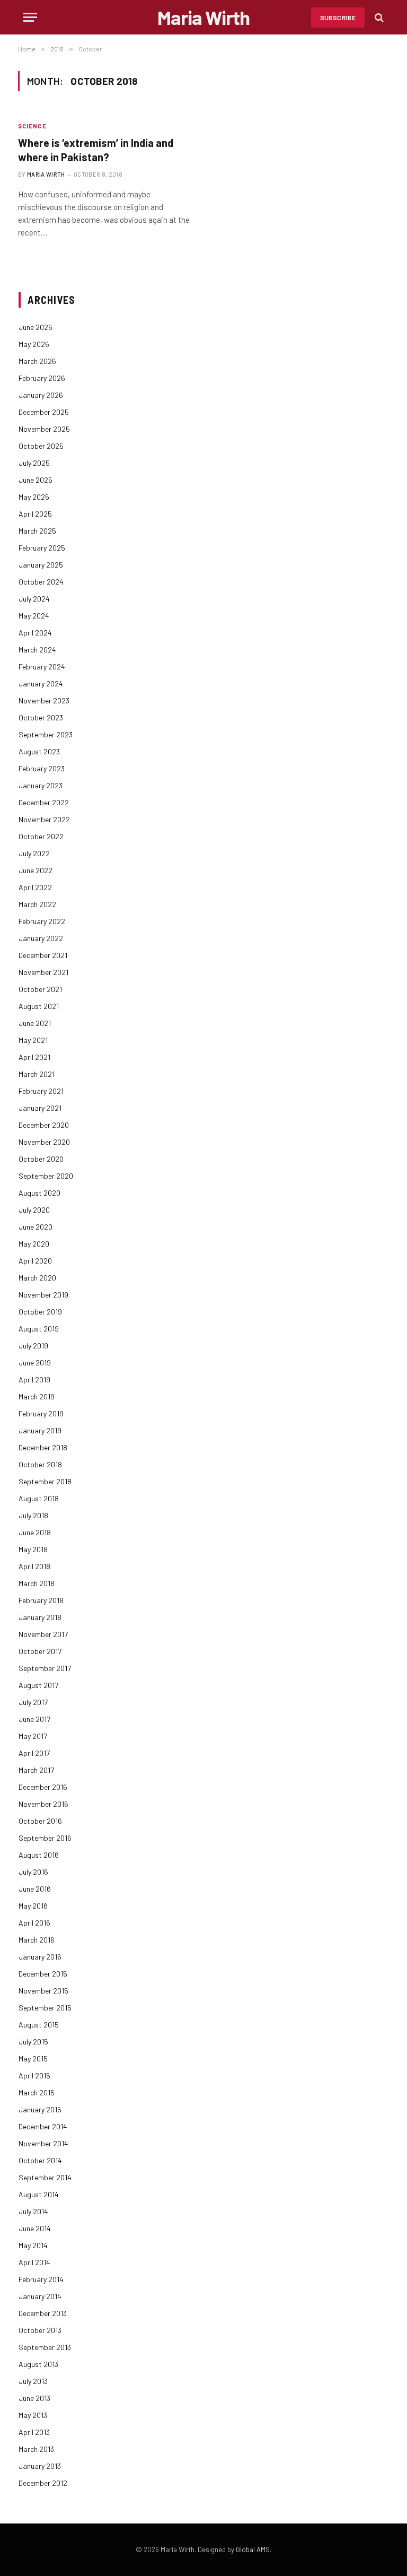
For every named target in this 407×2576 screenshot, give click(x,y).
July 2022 (34, 853)
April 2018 (34, 1566)
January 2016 (40, 1957)
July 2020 (34, 1210)
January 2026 (41, 395)
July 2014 (33, 2211)
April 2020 (35, 1261)
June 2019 (35, 1363)
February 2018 (41, 1600)
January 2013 (40, 2466)
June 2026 (36, 327)
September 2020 (46, 1176)
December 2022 (44, 802)
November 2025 (44, 429)
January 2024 (41, 684)
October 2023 (41, 717)
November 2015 (43, 1991)
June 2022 (36, 870)
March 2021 (37, 1074)
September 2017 (45, 1668)
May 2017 (33, 1736)
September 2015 (45, 2008)
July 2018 (33, 1515)
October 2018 (40, 1464)
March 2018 (37, 1583)
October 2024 (41, 582)
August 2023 (39, 751)
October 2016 (40, 1821)
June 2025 (36, 480)
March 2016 (37, 1940)
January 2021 (40, 1108)
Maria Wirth (46, 174)
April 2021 (34, 1057)
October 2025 (41, 446)
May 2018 (33, 1549)
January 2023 (41, 785)
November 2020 (44, 1142)
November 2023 (44, 700)
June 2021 (35, 1023)
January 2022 (41, 938)
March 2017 (36, 1770)
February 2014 (41, 2279)
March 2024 (37, 650)
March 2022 (37, 904)
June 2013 (34, 2398)
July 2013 (33, 2381)
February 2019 (41, 1413)
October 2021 (40, 989)
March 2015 (37, 2092)
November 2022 (44, 819)
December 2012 (43, 2483)
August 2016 (39, 1855)
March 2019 (37, 1396)
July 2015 (33, 2042)
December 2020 (44, 1125)
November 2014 (43, 2143)
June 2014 (35, 2228)
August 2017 (38, 1685)
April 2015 (34, 2075)
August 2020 (39, 1193)
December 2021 (43, 955)
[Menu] (30, 17)
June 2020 (36, 1227)
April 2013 (34, 2432)
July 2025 (34, 463)
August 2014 (39, 2194)
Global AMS (253, 2549)
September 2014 (45, 2177)
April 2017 (34, 1753)
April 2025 (35, 514)
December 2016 (43, 1787)
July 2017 (33, 1702)
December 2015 (43, 1974)
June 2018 (35, 1532)
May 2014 (33, 2245)
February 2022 (42, 921)
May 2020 (34, 1244)
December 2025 (44, 412)
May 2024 (34, 616)
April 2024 (35, 633)
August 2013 (38, 2364)
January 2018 (40, 1617)
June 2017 (34, 1719)
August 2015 (39, 2025)
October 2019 (40, 1312)
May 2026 (34, 344)
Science (32, 126)
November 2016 (43, 1804)
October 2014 (40, 2160)
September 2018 (45, 1481)
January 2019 (40, 1430)
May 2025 (34, 497)
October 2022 (41, 836)
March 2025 (37, 531)
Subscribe (338, 18)
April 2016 (34, 1923)
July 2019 (33, 1346)
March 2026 (37, 361)
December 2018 (43, 1447)
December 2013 (43, 2313)
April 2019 (34, 1380)
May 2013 (33, 2415)
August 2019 (39, 1329)
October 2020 (41, 1159)
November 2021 (43, 972)
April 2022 (35, 887)
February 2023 (42, 768)
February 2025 (42, 548)
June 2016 (35, 1889)
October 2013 (40, 2330)
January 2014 (40, 2296)
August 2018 (39, 1498)
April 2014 (34, 2262)
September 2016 (45, 1838)
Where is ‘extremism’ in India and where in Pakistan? (96, 150)
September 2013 (45, 2347)
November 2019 (43, 1295)
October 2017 (40, 1651)
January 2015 (40, 2109)
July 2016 (33, 1872)
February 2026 (42, 378)
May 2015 (33, 2059)
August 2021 (39, 1006)
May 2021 (33, 1040)
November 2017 (43, 1634)
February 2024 (42, 667)
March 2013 (36, 2449)
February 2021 (41, 1091)
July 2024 (34, 599)
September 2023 (46, 734)
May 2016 (33, 1906)
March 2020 (37, 1278)
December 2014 (43, 2126)
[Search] (378, 17)
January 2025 (41, 565)
